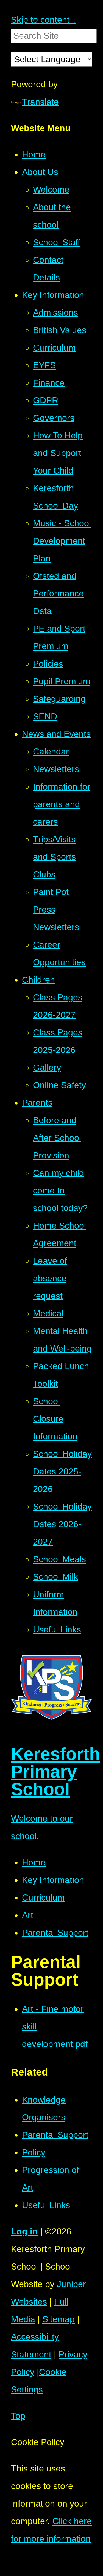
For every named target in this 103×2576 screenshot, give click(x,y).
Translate (40, 102)
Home (34, 1862)
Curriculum (43, 1897)
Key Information (53, 1880)
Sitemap (59, 2319)
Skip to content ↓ (44, 20)
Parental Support (55, 1933)
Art (28, 1915)
